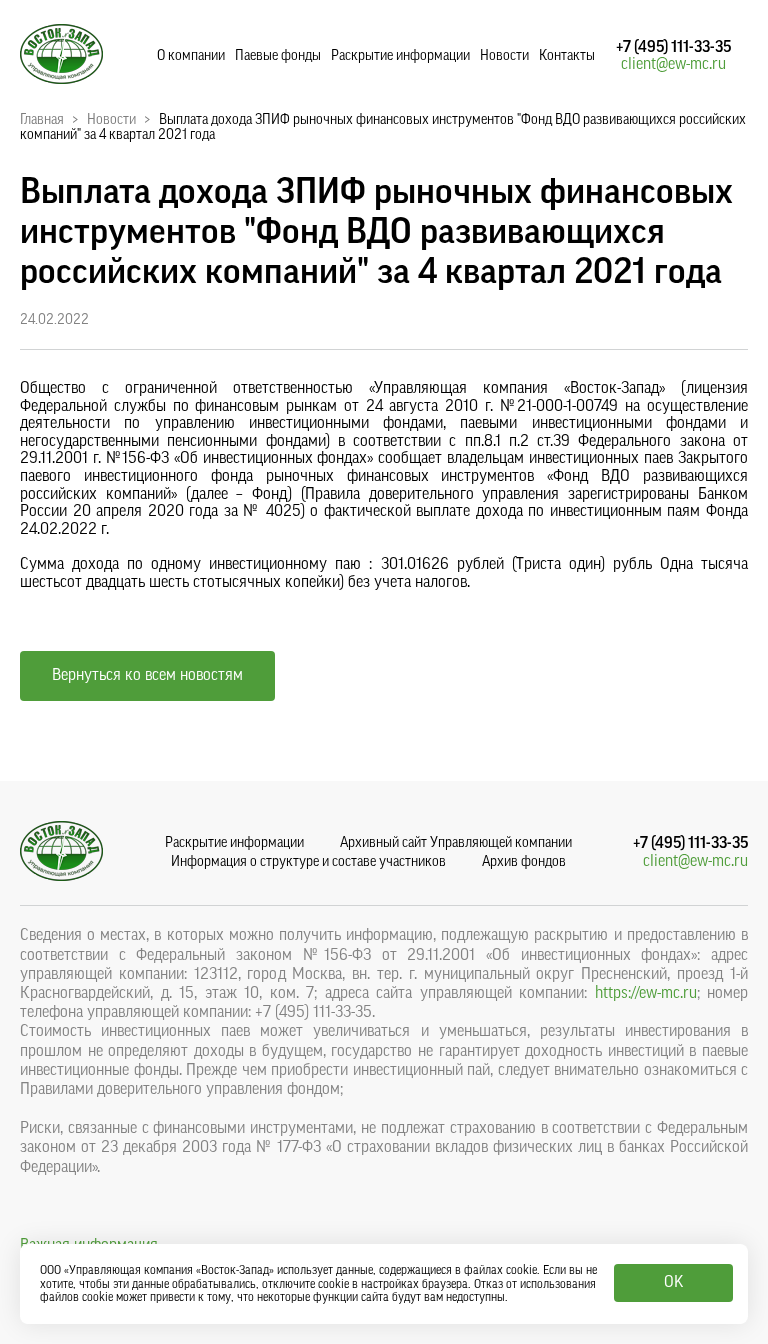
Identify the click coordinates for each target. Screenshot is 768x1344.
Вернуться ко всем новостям (147, 675)
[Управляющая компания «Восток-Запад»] (61, 79)
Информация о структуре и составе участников (308, 862)
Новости (504, 56)
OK (673, 1282)
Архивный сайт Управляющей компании (456, 843)
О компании (191, 56)
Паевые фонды (278, 56)
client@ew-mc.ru (673, 64)
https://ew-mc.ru (646, 993)
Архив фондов (524, 862)
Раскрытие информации (400, 56)
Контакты (567, 56)
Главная (42, 120)
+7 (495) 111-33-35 (673, 47)
